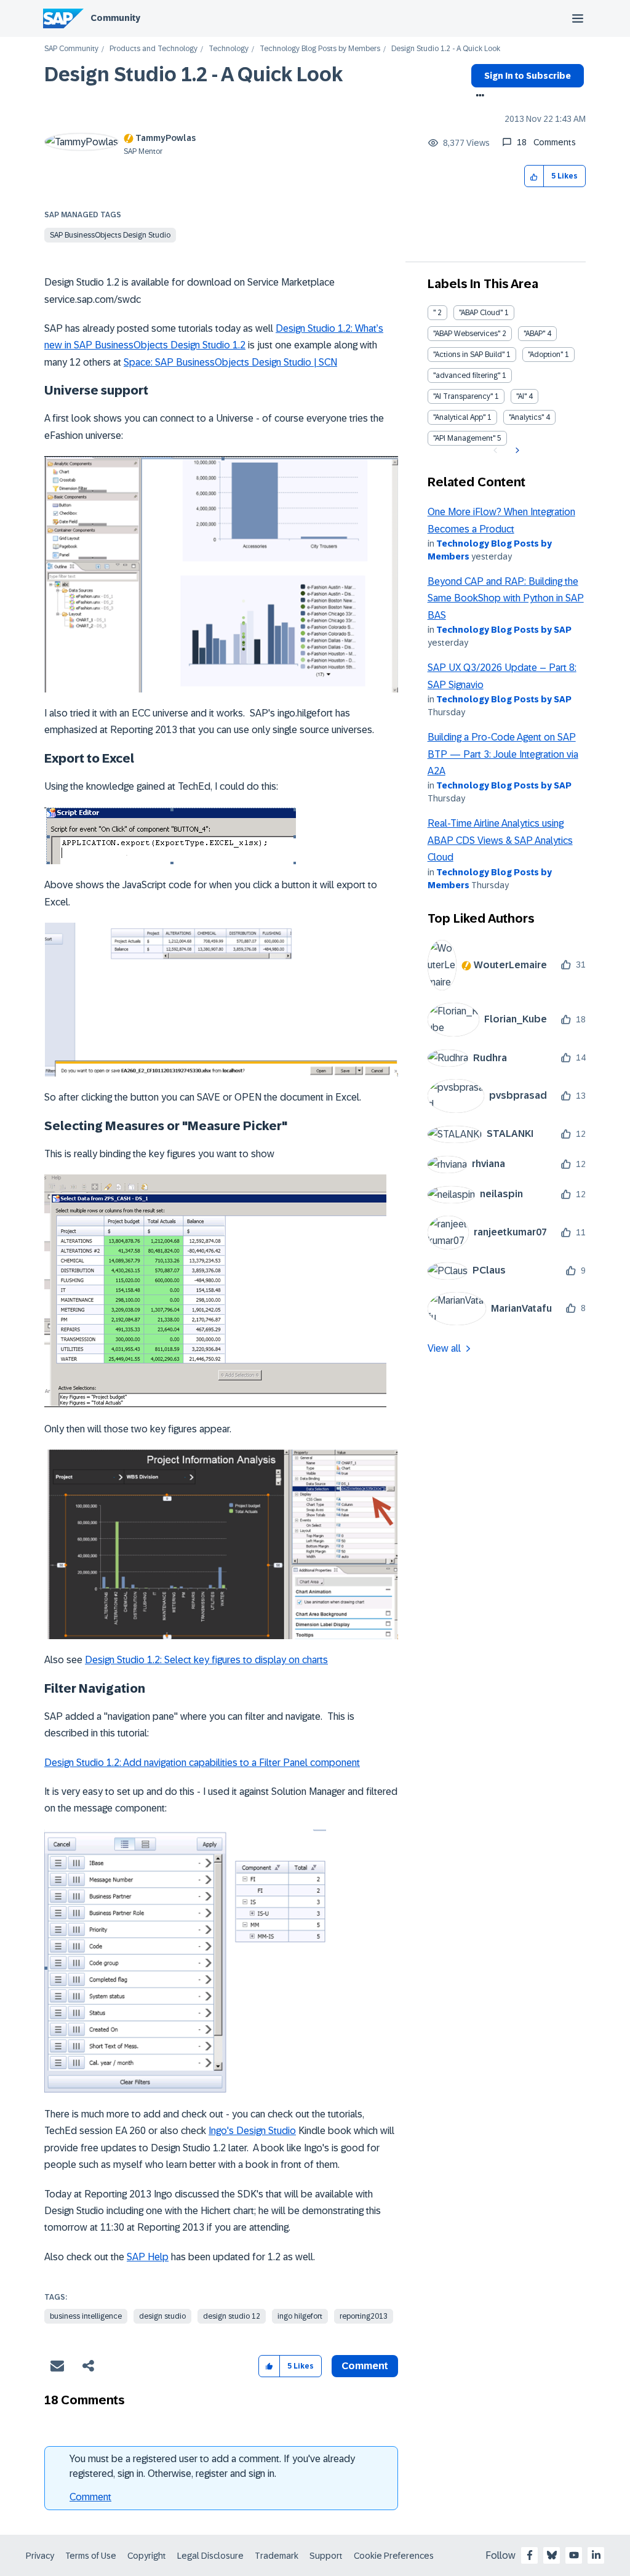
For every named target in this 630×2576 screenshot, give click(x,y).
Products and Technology (154, 49)
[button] (534, 176)
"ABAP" (534, 334)
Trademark (277, 2556)
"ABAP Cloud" (481, 313)
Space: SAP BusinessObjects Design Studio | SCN (230, 362)
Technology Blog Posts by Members (320, 49)
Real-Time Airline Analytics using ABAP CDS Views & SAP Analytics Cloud (500, 840)
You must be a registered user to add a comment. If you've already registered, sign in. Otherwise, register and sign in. (212, 2466)
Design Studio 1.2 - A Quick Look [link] (446, 49)
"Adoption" (545, 355)
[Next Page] (516, 451)
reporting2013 (364, 2316)
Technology (229, 49)
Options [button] (478, 97)
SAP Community (71, 49)
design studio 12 (232, 2316)
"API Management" (464, 438)
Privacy (40, 2556)
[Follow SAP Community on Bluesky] (552, 2555)
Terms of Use (91, 2556)
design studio (162, 2316)
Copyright (147, 2556)
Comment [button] (365, 2366)
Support (326, 2556)
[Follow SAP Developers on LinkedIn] (596, 2555)
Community (115, 18)
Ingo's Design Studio (252, 2131)
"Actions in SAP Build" (469, 355)
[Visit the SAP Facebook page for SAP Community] (530, 2555)
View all (444, 1348)
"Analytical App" (459, 417)
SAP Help (148, 2257)
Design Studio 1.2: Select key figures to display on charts (206, 1660)
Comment (90, 2497)
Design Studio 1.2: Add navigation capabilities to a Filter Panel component (202, 1763)
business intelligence (86, 2316)
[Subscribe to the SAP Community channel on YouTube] (574, 2555)
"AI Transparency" (463, 396)
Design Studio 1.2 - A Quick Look (193, 74)
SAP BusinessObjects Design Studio (110, 235)
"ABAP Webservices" (467, 334)
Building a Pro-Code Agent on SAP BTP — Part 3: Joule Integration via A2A (503, 754)
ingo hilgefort (300, 2316)
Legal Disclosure (210, 2556)
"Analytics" (526, 417)
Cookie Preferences (394, 2556)
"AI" (521, 396)
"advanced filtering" (467, 375)
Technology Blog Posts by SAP (504, 630)
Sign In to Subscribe (528, 76)
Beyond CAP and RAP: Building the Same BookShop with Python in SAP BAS (506, 598)
